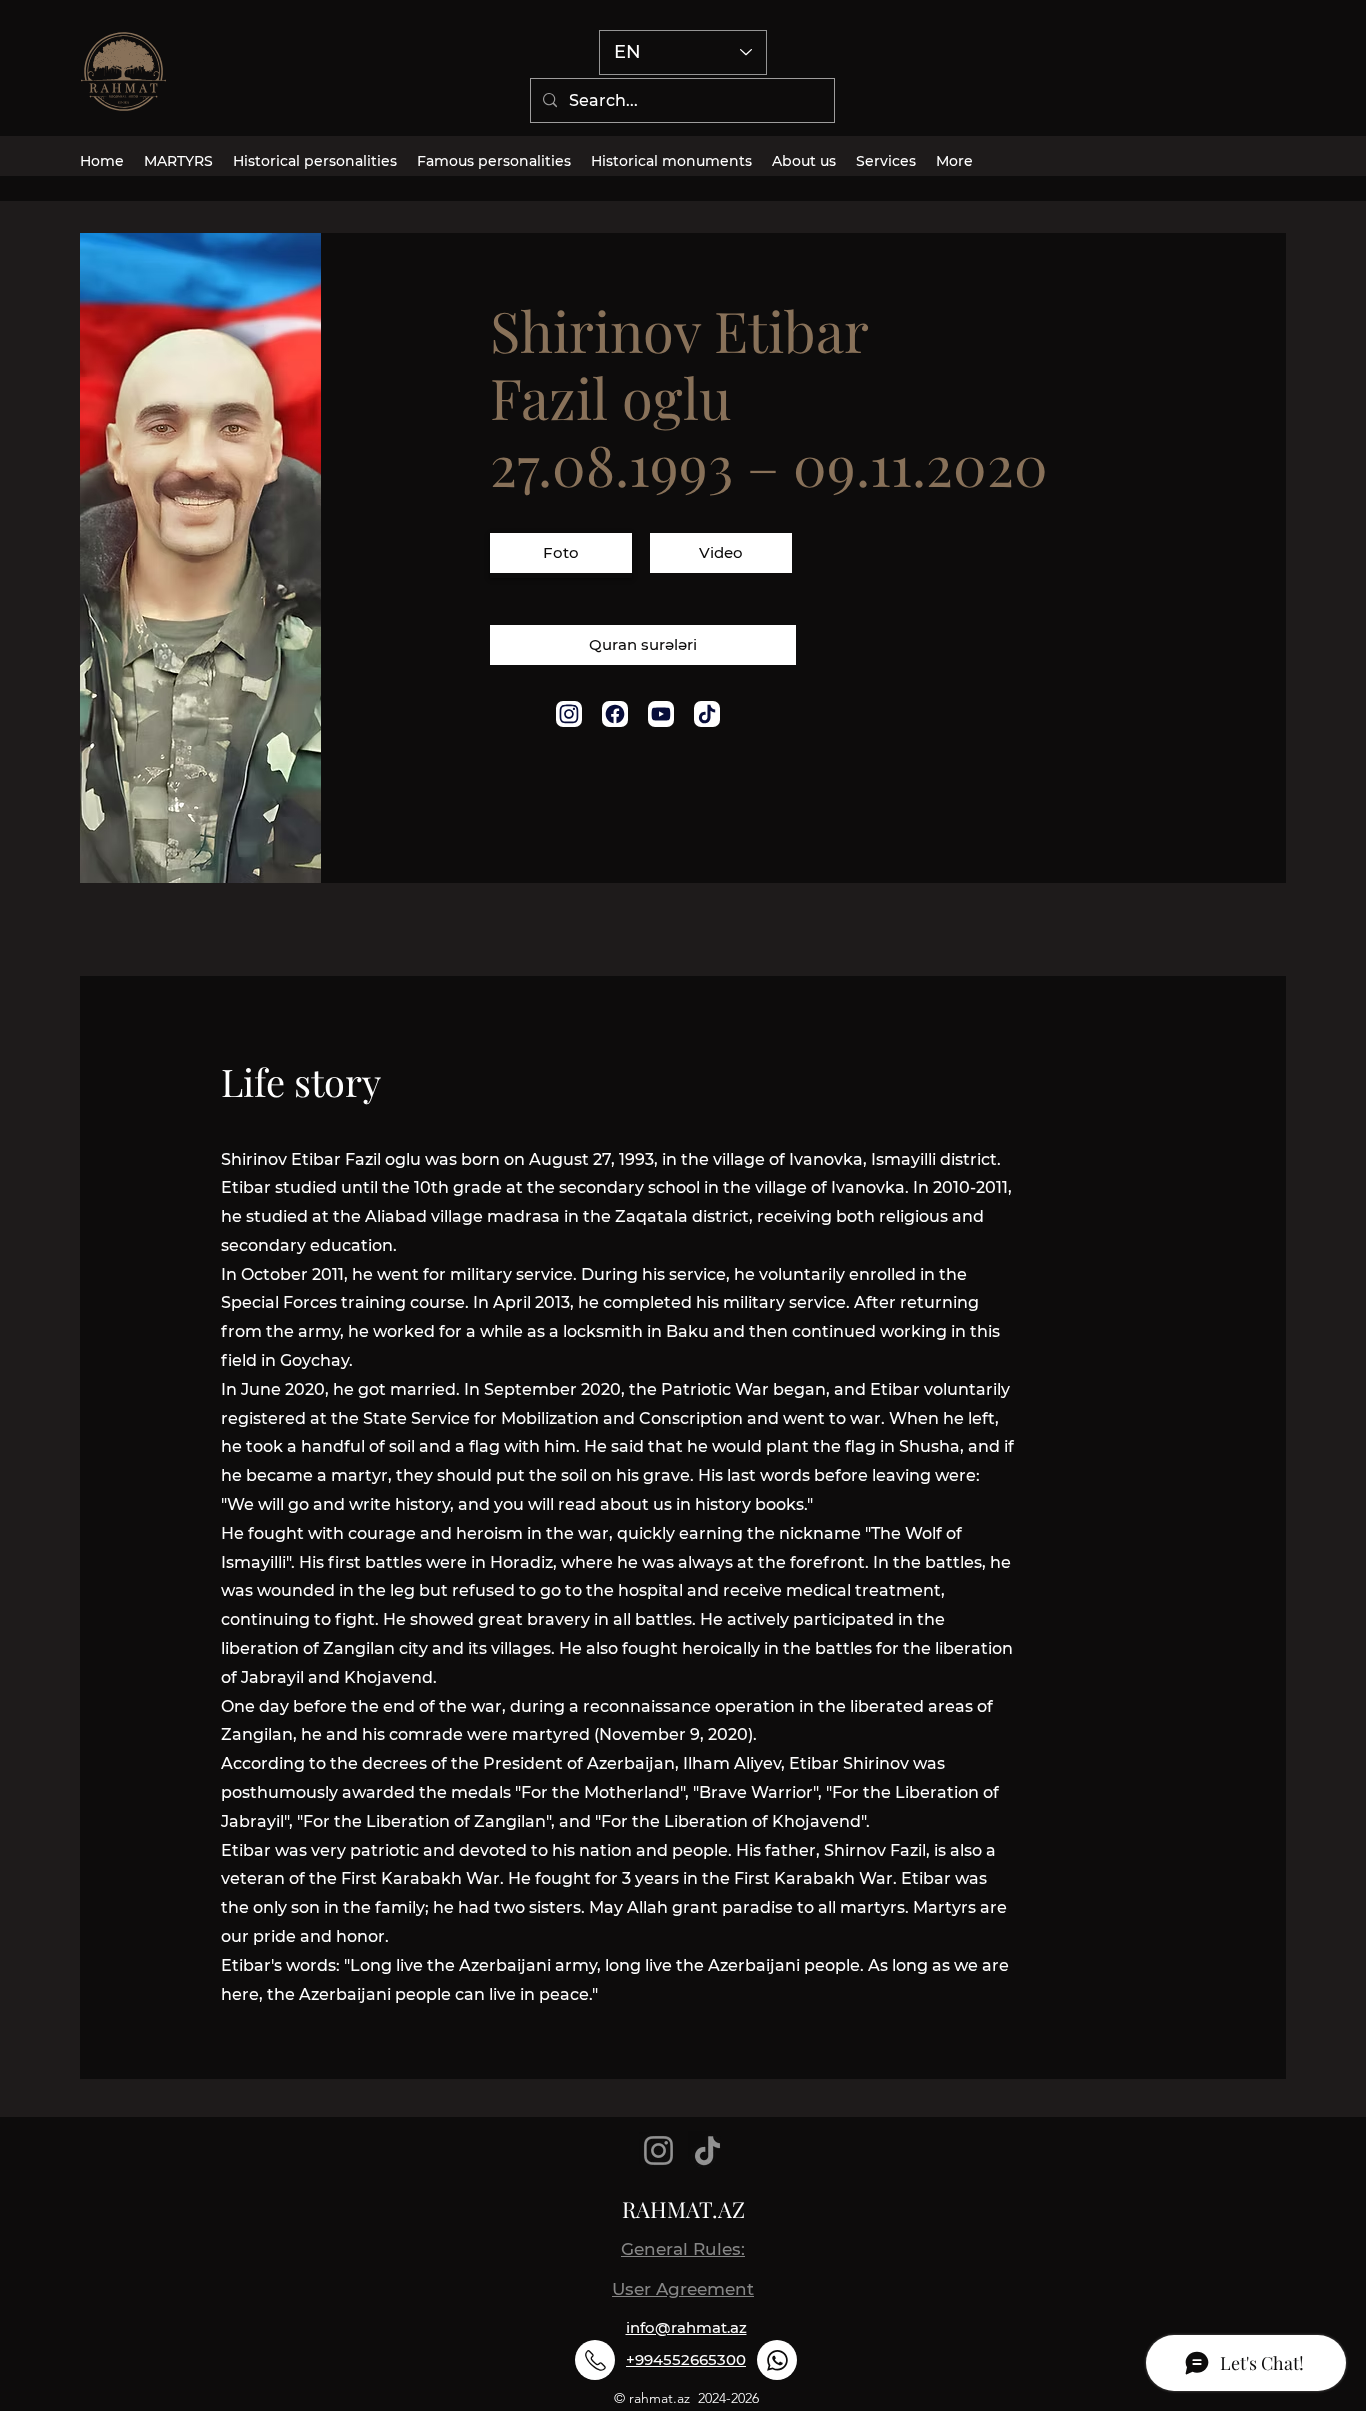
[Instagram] (658, 2150)
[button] (561, 555)
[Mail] (569, 714)
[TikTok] (707, 2150)
